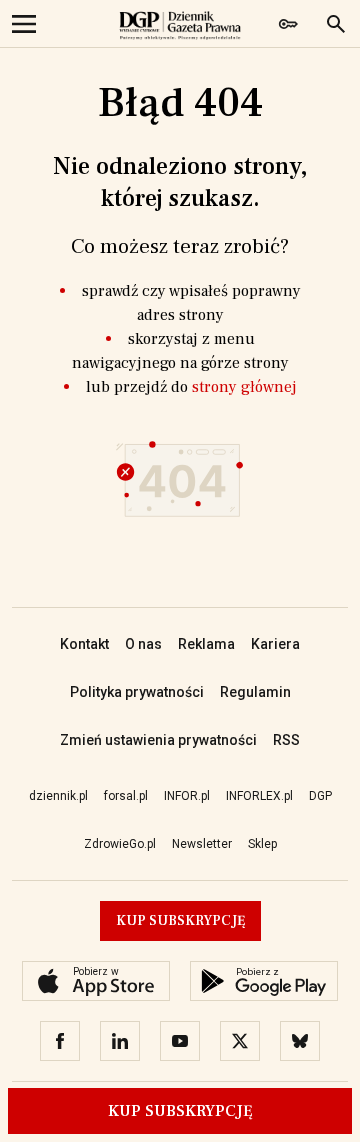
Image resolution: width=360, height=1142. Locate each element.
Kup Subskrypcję (180, 1111)
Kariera (275, 644)
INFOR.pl (187, 796)
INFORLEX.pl (259, 796)
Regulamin (255, 692)
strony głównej (244, 387)
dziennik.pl (58, 796)
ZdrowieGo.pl (120, 844)
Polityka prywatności (137, 692)
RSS (286, 740)
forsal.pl (126, 796)
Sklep (262, 844)
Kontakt (84, 644)
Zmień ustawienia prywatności (158, 740)
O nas (143, 644)
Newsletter (202, 844)
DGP (320, 796)
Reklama (206, 644)
